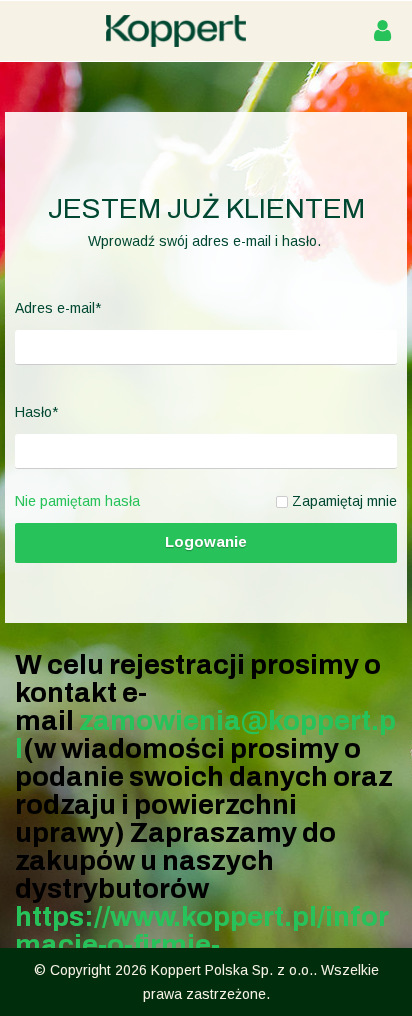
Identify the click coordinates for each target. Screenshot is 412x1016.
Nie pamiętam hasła (77, 501)
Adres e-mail (58, 308)
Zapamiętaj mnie (344, 501)
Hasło (36, 412)
